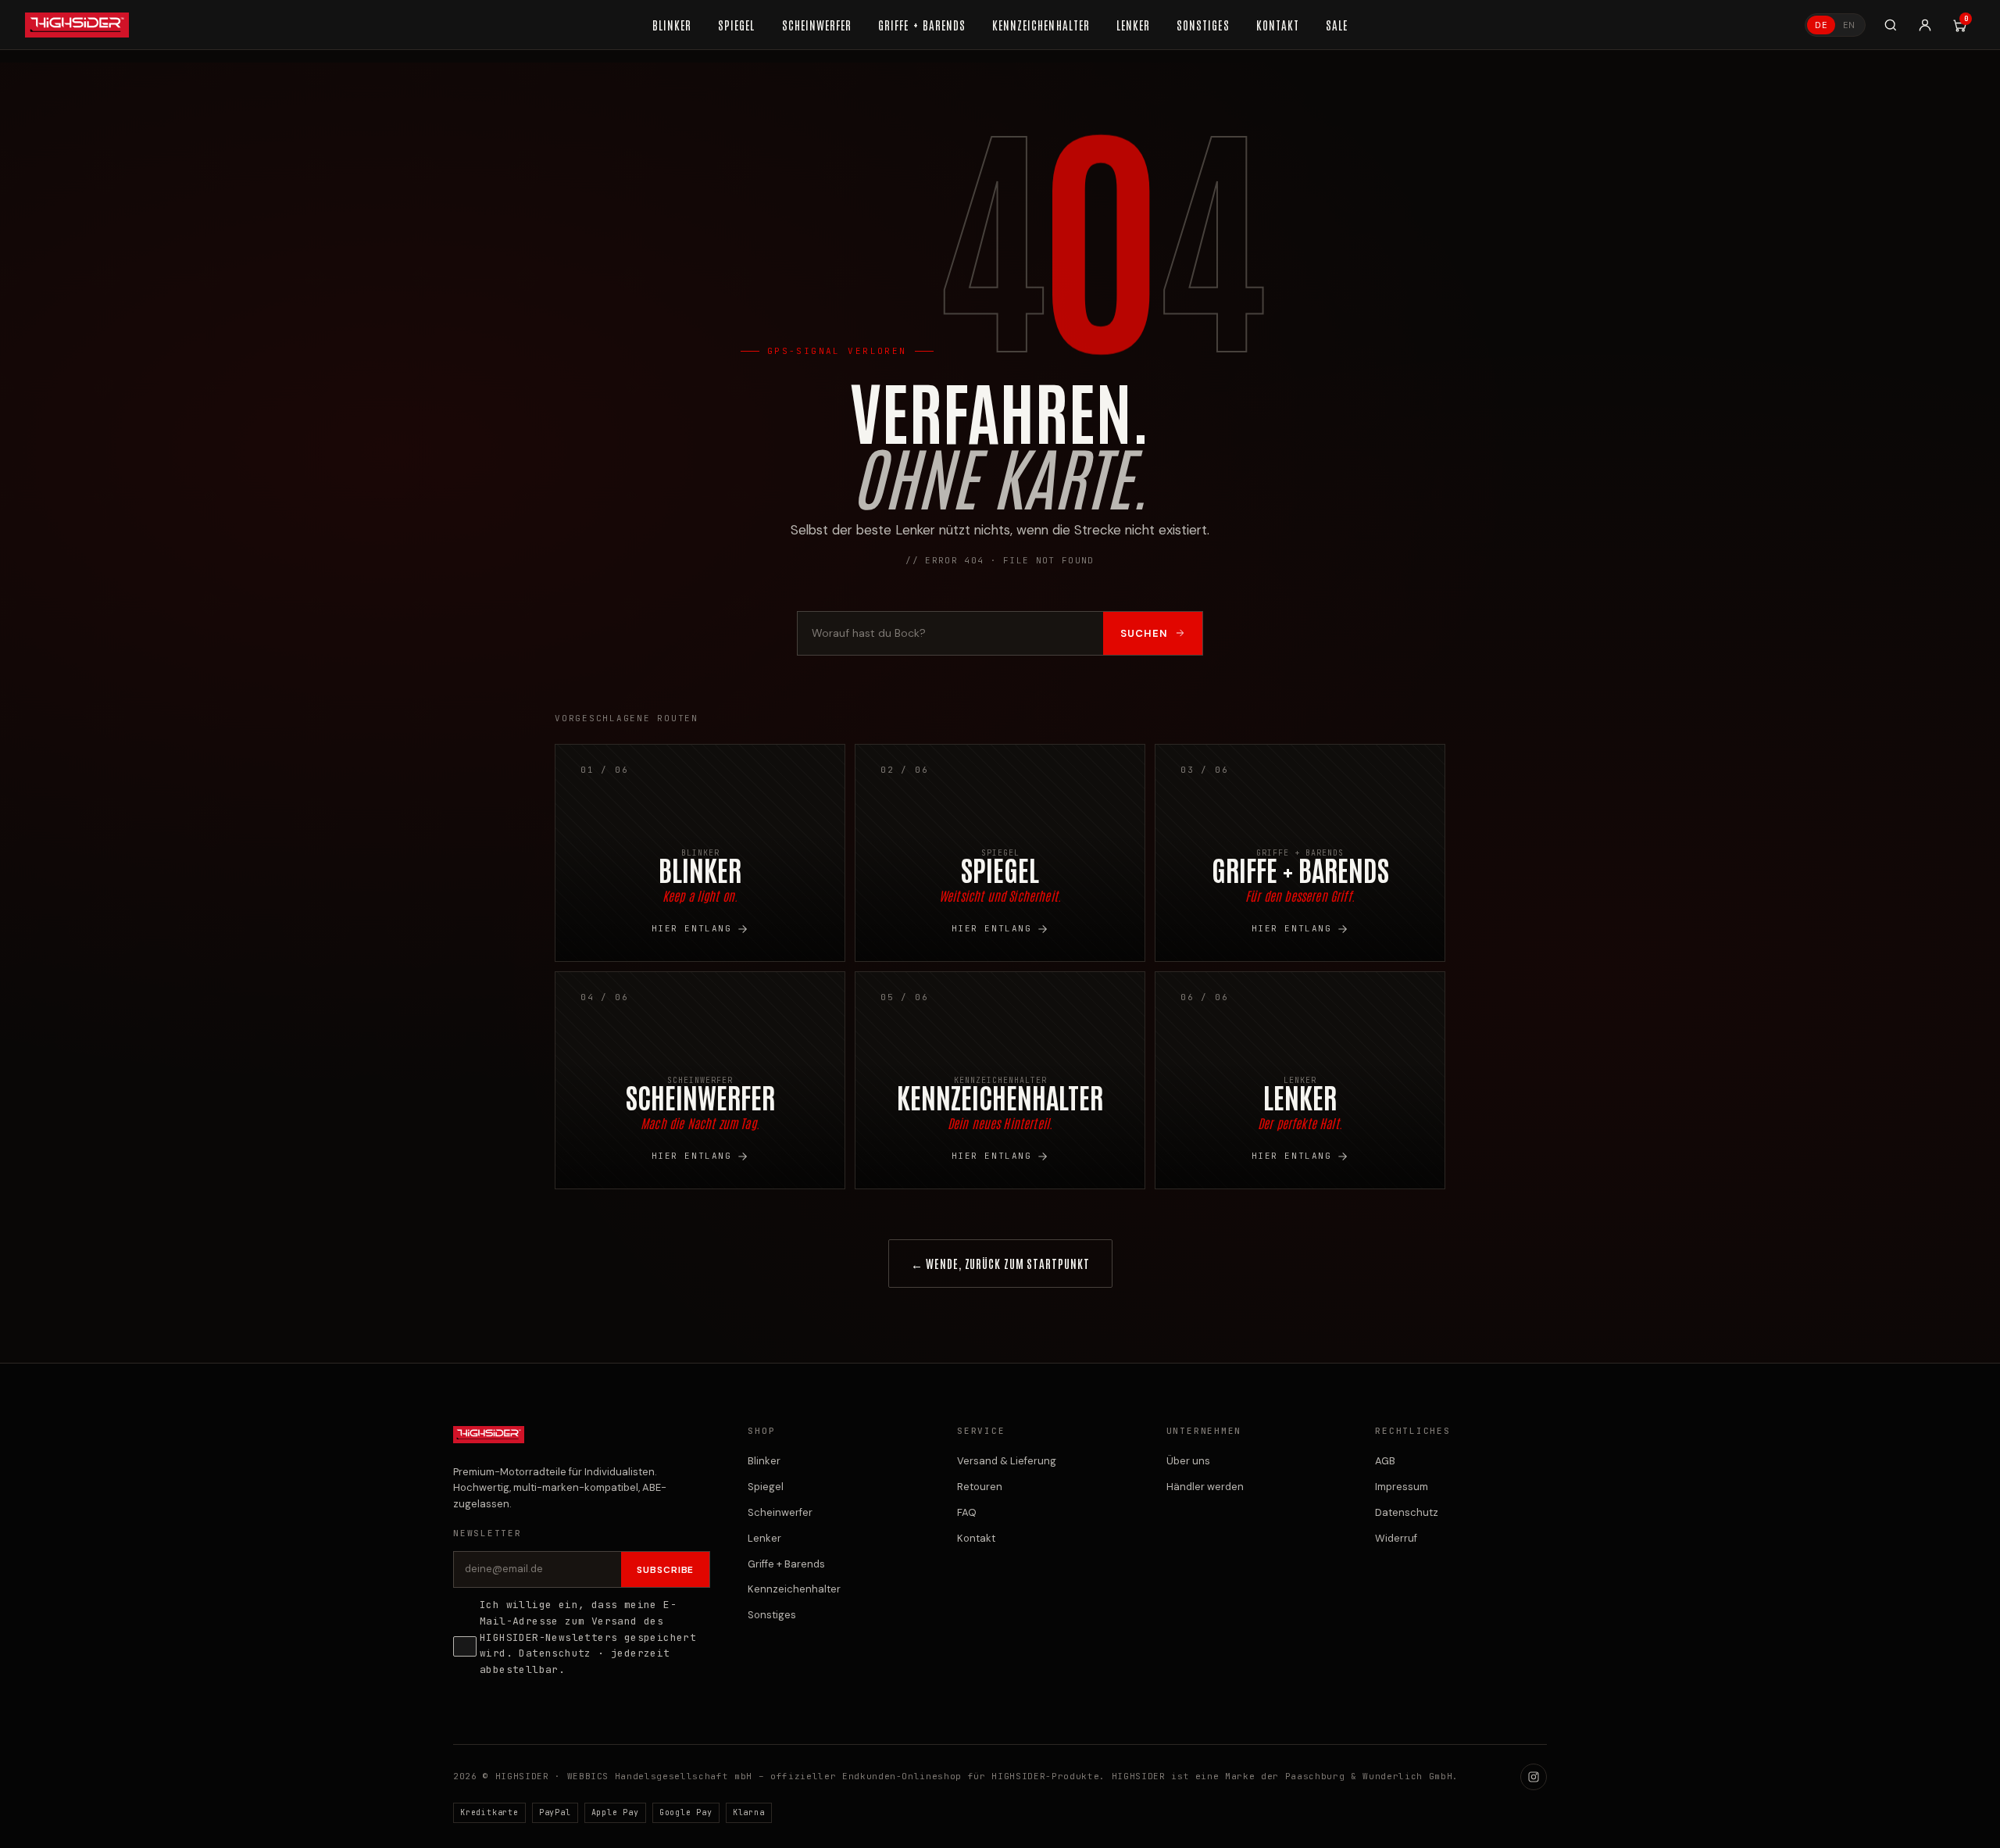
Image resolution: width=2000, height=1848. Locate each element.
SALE (1337, 25)
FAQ (967, 1512)
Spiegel (766, 1487)
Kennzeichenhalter (794, 1589)
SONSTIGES (1203, 25)
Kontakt (976, 1538)
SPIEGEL (736, 25)
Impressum (1402, 1487)
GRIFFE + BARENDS (922, 25)
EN (1849, 25)
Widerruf (1396, 1538)
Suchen (1144, 633)
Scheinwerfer (780, 1512)
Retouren (980, 1487)
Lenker (764, 1538)
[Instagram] (1534, 1777)
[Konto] (1925, 25)
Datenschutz (555, 1653)
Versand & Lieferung (1007, 1461)
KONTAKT (1278, 25)
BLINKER (672, 25)
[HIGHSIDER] (77, 25)
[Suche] (1891, 25)
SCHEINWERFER (817, 25)
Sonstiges (772, 1615)
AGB (1385, 1461)
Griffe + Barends (786, 1564)
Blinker (764, 1461)
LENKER (1133, 25)
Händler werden (1205, 1487)
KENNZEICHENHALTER (1041, 25)
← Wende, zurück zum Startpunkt (1000, 1263)
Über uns (1188, 1461)
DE (1821, 25)
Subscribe (666, 1570)
